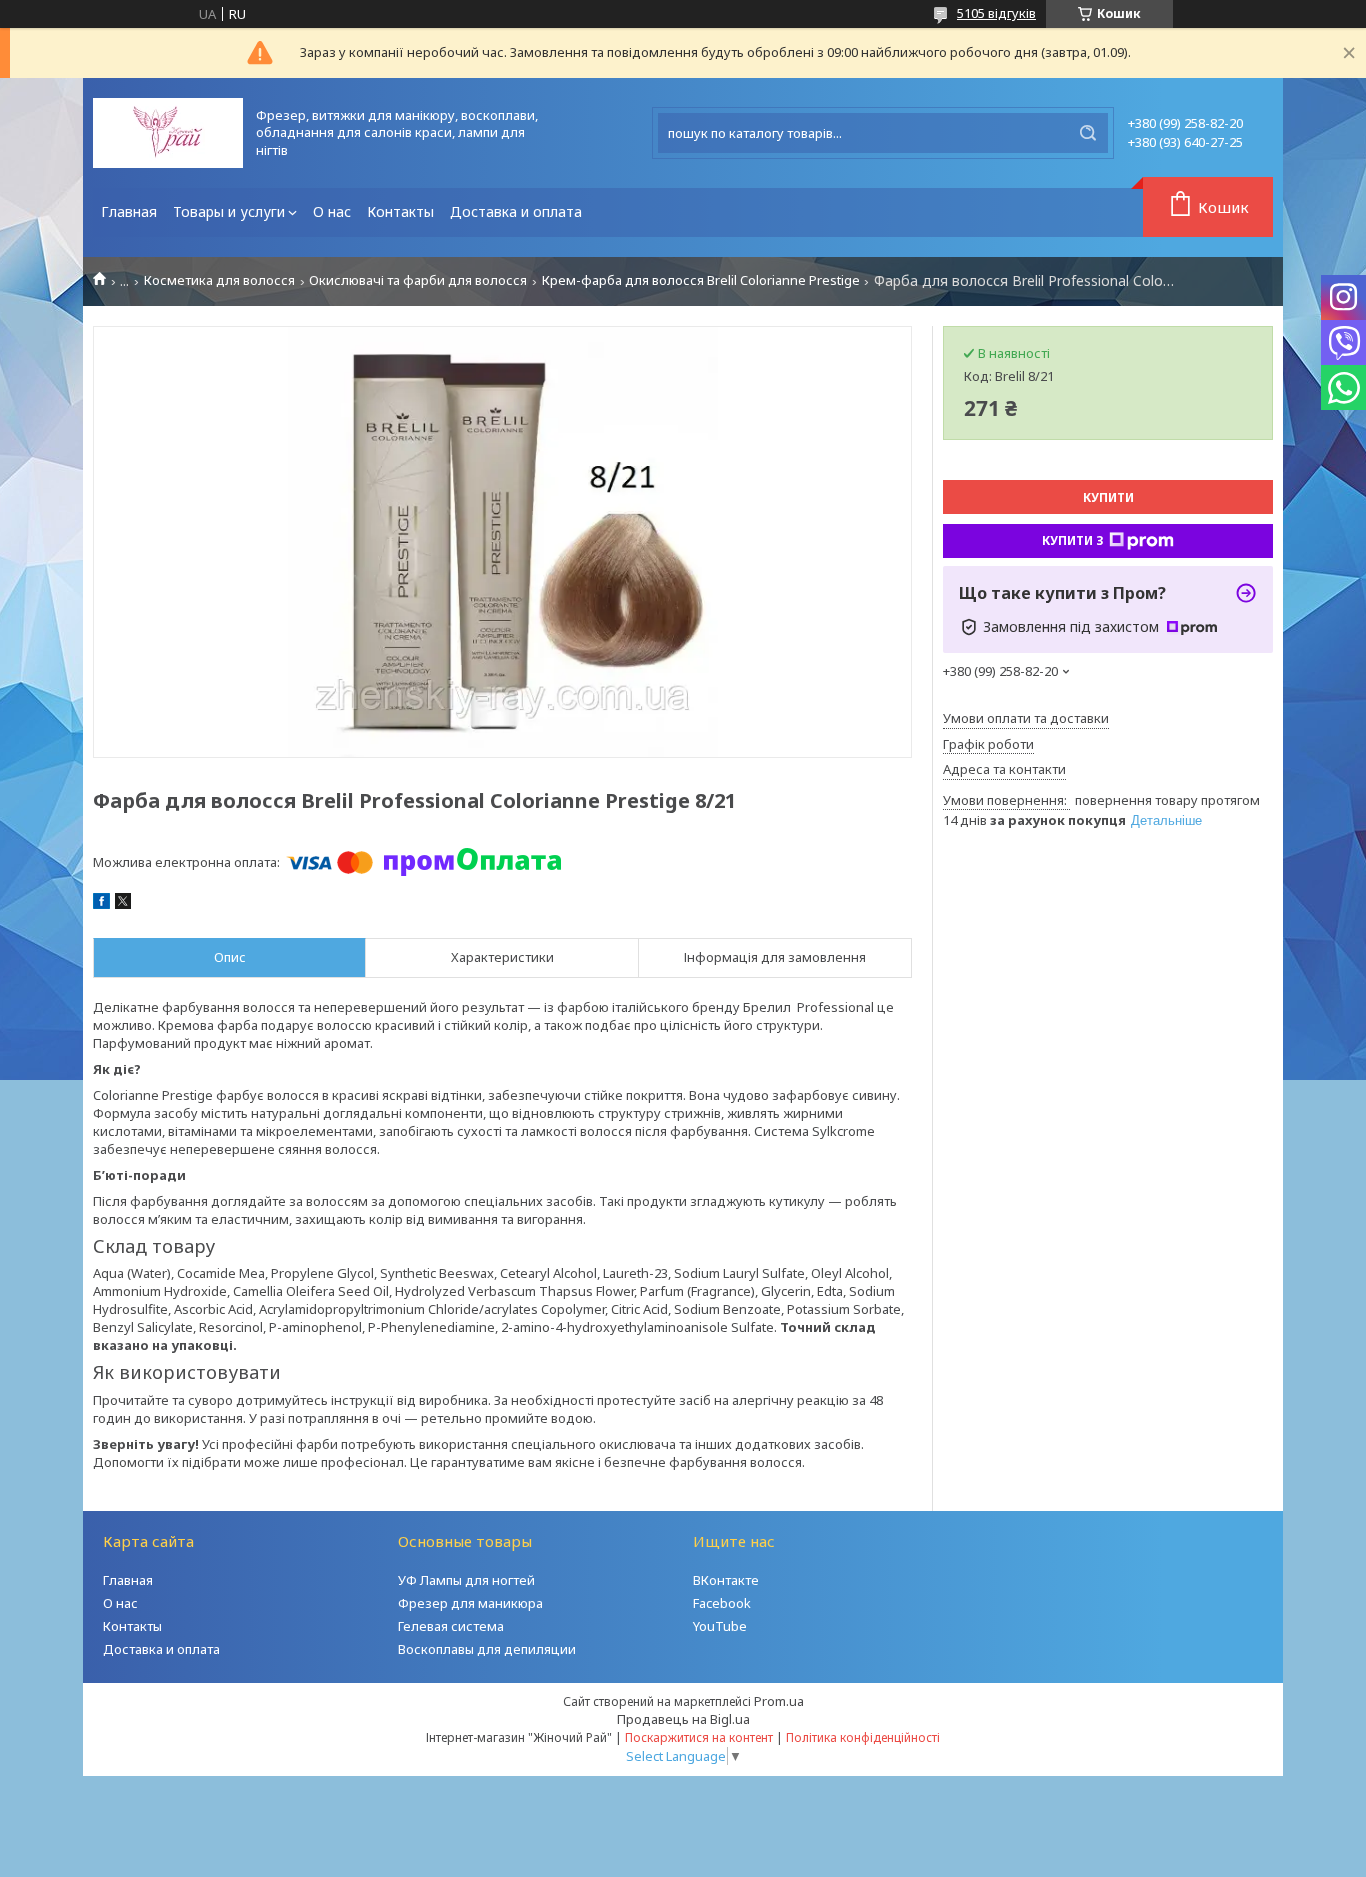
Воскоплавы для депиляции (487, 1649)
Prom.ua (779, 1701)
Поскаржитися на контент (699, 1737)
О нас (332, 211)
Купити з (1073, 540)
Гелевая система (451, 1626)
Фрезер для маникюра (470, 1603)
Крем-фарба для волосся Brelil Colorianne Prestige (701, 280)
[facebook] (101, 904)
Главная (129, 211)
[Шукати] (1088, 133)
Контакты (400, 211)
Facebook (722, 1603)
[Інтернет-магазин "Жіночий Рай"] (168, 133)
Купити (1108, 497)
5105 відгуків (996, 13)
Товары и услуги (229, 211)
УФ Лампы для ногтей (466, 1580)
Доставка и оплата (516, 211)
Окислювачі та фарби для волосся (418, 280)
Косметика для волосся (219, 280)
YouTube (720, 1626)
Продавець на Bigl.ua (683, 1719)
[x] (123, 904)
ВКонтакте (726, 1580)
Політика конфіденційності (863, 1737)
